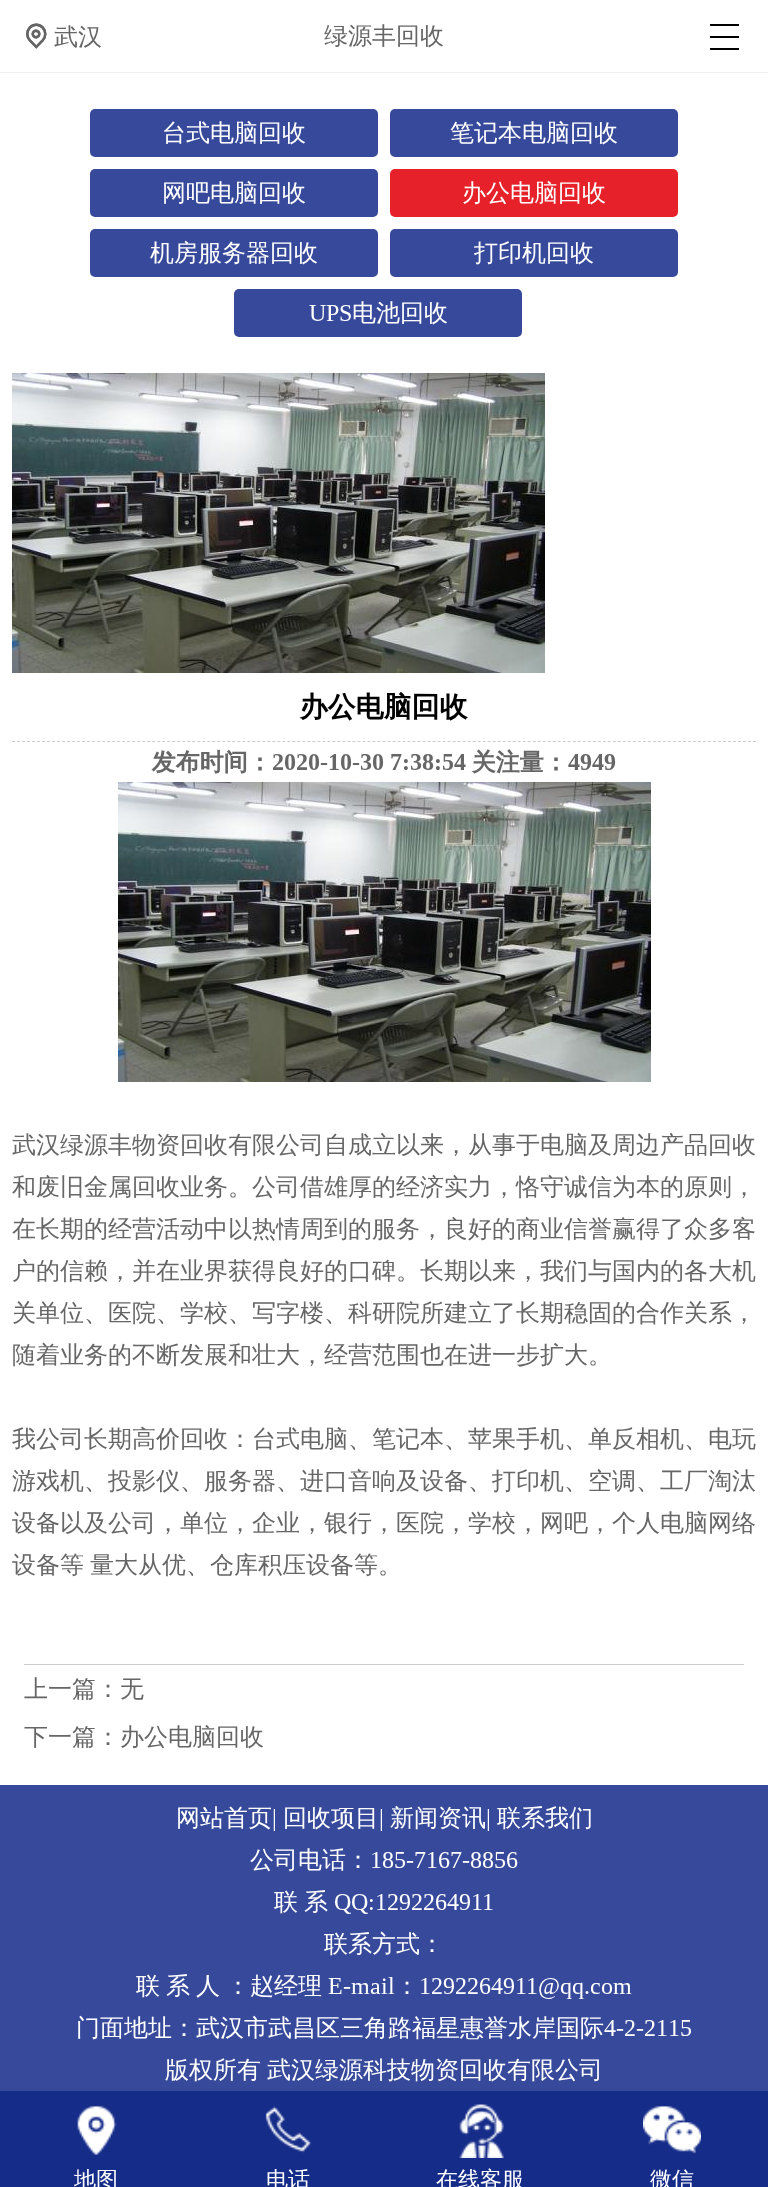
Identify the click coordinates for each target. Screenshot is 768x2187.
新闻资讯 (438, 1818)
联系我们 (545, 1818)
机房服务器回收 (234, 253)
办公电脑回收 (534, 193)
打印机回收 (534, 253)
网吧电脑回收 (234, 193)
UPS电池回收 (378, 313)
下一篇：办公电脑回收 (144, 1737)
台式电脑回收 (234, 133)
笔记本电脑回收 (534, 133)
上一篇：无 (84, 1689)
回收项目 (331, 1818)
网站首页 (224, 1818)
